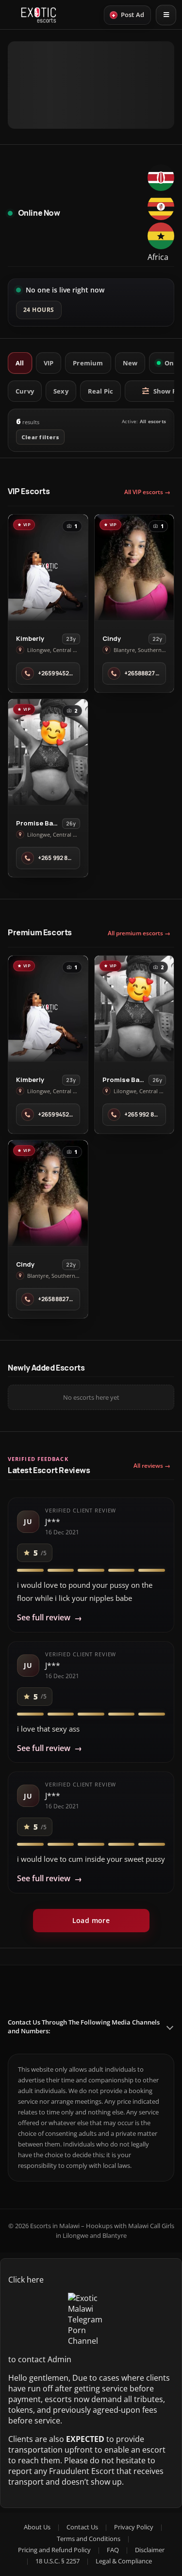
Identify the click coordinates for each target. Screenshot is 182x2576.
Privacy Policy (134, 2527)
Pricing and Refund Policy (54, 2550)
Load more (91, 1920)
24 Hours (39, 310)
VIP (49, 363)
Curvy (25, 391)
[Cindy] (134, 567)
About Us (37, 2527)
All (20, 363)
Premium (88, 363)
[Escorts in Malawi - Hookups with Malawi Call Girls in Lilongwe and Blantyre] (39, 15)
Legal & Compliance (124, 2561)
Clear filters (40, 437)
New (130, 363)
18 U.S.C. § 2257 (58, 2561)
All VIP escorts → (147, 492)
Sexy (61, 391)
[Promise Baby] (48, 752)
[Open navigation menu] (166, 15)
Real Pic (101, 391)
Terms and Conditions (89, 2539)
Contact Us (82, 2527)
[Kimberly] (48, 567)
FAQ (113, 2550)
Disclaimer (150, 2550)
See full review (50, 1618)
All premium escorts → (139, 933)
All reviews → (152, 1466)
